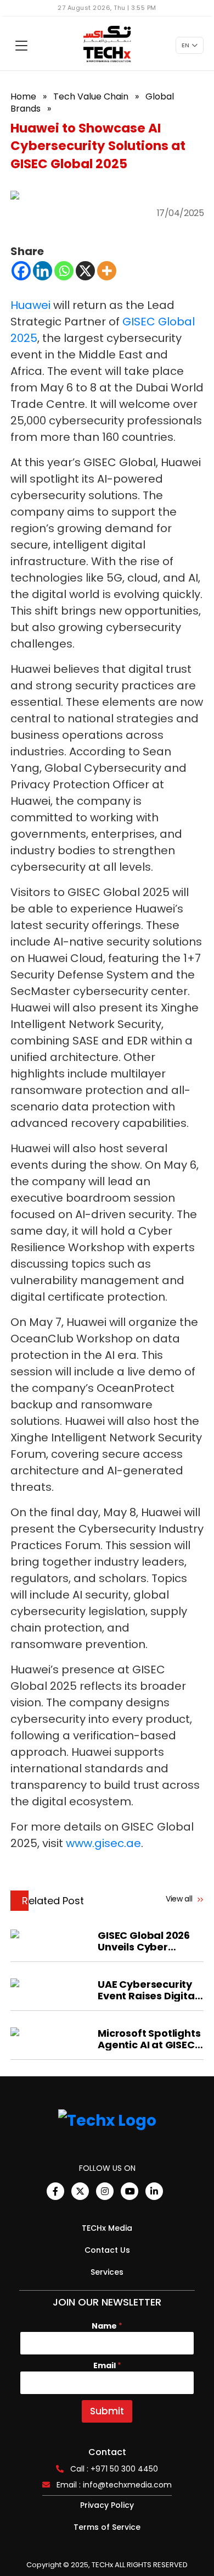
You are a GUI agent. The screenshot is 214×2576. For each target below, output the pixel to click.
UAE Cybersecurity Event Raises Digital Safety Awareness (147, 1990)
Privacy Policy (107, 2505)
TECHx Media (107, 2228)
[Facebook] (21, 271)
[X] (85, 271)
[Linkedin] (43, 271)
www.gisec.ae (103, 1843)
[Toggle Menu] (21, 46)
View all (180, 1899)
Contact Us (107, 2250)
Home (23, 96)
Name (107, 2326)
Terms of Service (107, 2527)
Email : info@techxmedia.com (114, 2485)
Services (107, 2272)
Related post (53, 1901)
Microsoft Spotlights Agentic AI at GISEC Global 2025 (149, 2039)
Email (107, 2366)
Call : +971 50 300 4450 (114, 2469)
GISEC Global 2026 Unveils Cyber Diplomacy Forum (144, 1941)
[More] (107, 271)
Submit (107, 2411)
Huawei (30, 305)
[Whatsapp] (64, 271)
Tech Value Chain (91, 96)
